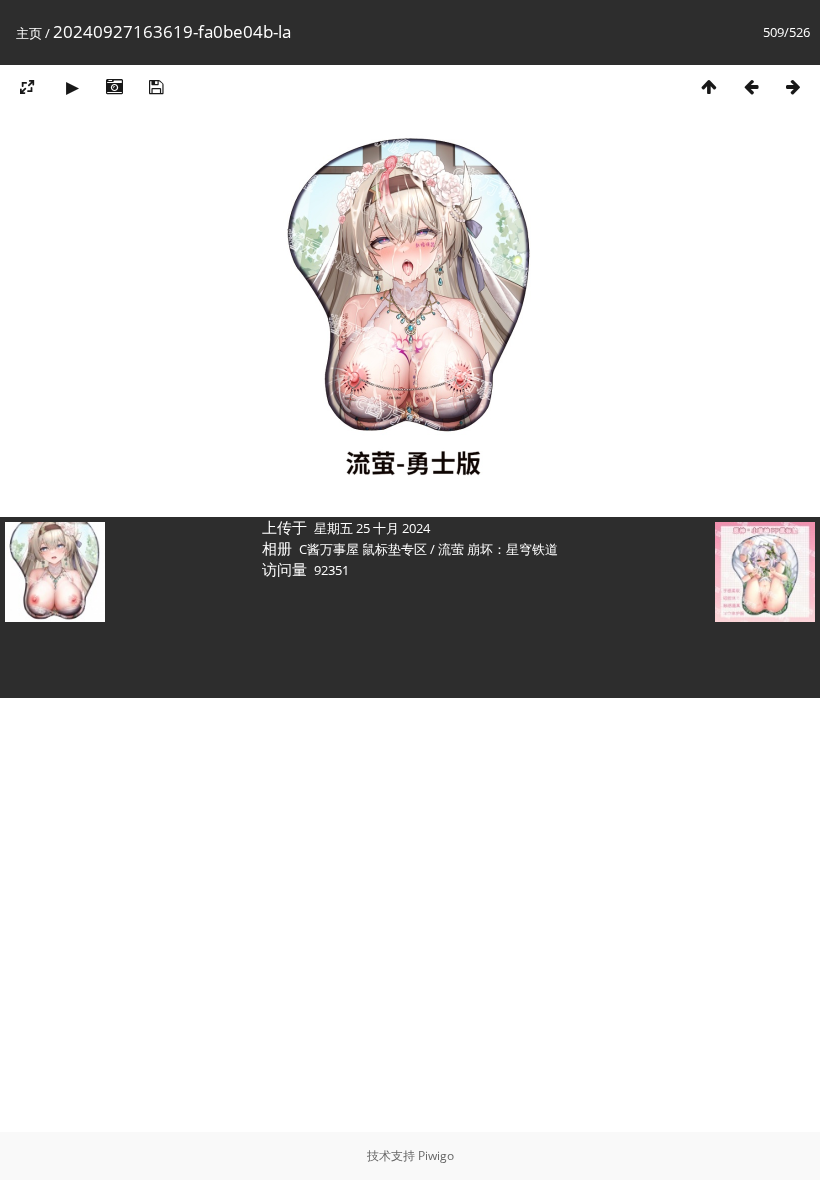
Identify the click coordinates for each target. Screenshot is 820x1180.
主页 (29, 33)
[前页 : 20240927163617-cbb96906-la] (751, 86)
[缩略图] (709, 86)
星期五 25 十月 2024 (372, 528)
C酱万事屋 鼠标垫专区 (363, 549)
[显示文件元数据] (114, 86)
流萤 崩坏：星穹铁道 (498, 549)
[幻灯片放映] (72, 86)
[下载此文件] (156, 86)
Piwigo (436, 1155)
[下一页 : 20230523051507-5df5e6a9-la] (793, 86)
